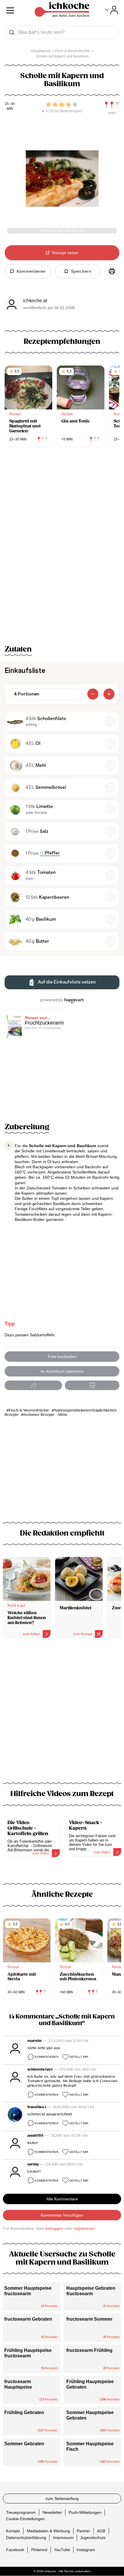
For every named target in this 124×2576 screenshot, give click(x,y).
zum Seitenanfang (62, 2499)
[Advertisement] (62, 1714)
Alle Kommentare (62, 2199)
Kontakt (13, 2531)
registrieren (84, 2228)
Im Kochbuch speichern (62, 1371)
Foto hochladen (62, 1357)
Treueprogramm (21, 2512)
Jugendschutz (93, 2538)
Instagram (86, 2550)
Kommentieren (46, 2057)
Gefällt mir (79, 2057)
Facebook (15, 2550)
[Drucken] (112, 271)
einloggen (54, 2228)
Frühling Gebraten (24, 2412)
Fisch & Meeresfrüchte (29, 1410)
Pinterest (39, 2550)
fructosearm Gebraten (28, 2319)
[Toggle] (112, 10)
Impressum (63, 2538)
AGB (101, 2531)
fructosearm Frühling (89, 2350)
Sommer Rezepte (39, 1415)
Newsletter (52, 2512)
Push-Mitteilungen (85, 2512)
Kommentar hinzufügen (62, 2215)
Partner (83, 2531)
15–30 (10, 104)
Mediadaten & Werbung (48, 2531)
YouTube (62, 2550)
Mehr (63, 1415)
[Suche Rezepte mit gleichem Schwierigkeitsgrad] (112, 105)
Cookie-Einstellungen (25, 2519)
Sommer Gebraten (24, 2444)
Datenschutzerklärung (26, 2538)
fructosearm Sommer (89, 2319)
